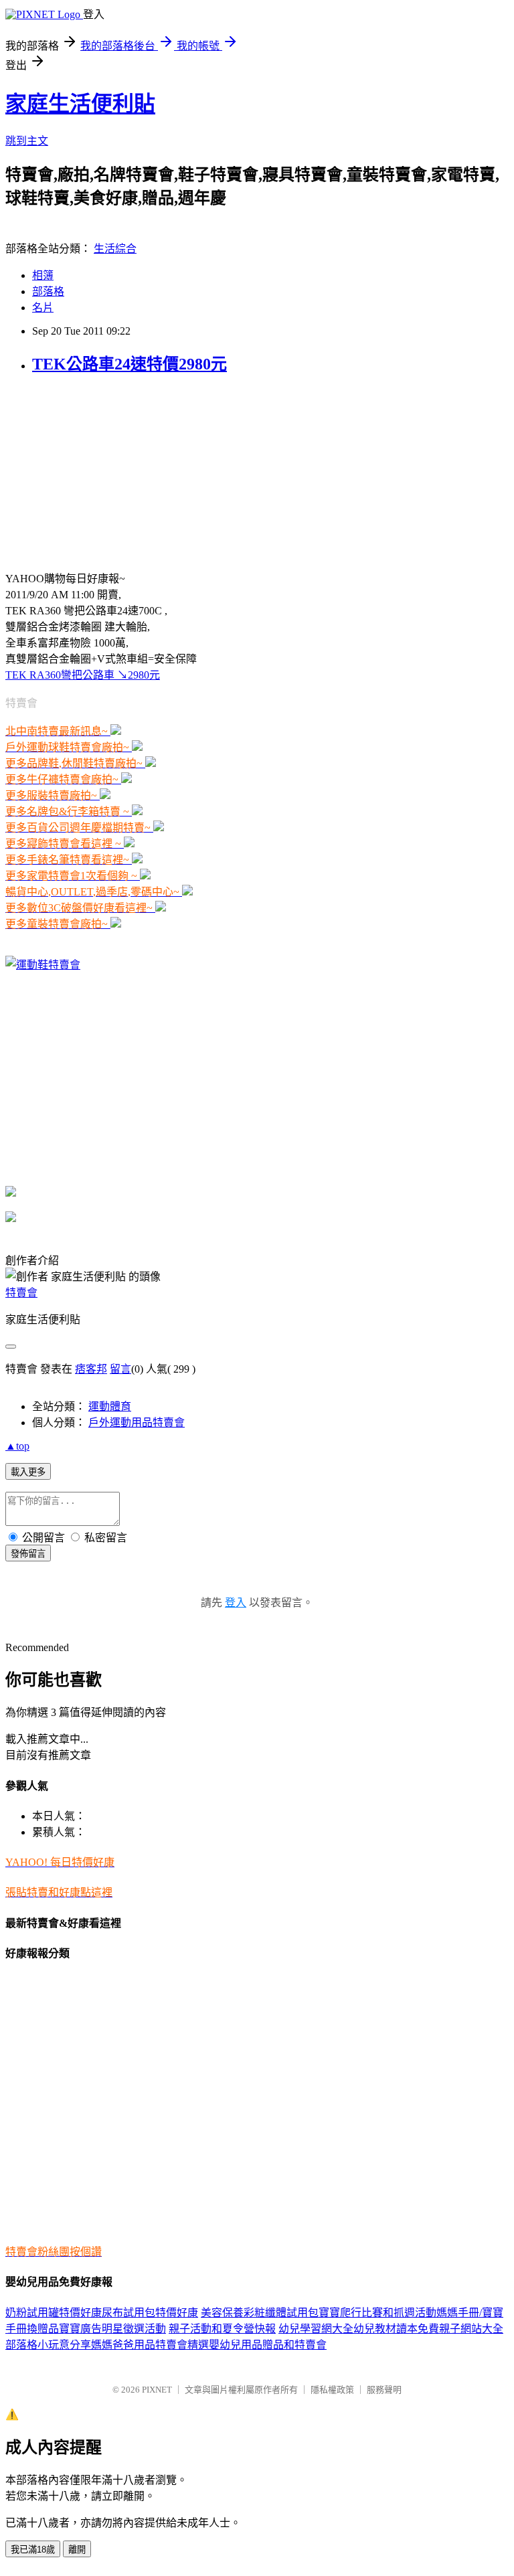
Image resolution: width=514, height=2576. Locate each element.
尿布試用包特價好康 (150, 2313)
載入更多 (28, 1472)
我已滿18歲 (33, 2550)
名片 (43, 308)
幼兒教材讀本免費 (396, 2329)
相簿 (43, 275)
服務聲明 (384, 2390)
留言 (120, 1369)
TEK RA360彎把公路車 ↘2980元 (83, 675)
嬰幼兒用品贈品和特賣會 (268, 2345)
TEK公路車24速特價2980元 (130, 364)
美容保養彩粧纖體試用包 (260, 2313)
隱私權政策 (332, 2390)
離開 (77, 2550)
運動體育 (110, 1406)
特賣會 (21, 1293)
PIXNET (157, 2390)
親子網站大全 (471, 2329)
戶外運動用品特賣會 (137, 1423)
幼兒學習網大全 (316, 2329)
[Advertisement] (106, 471)
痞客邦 (91, 1369)
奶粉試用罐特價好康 (54, 2313)
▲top (17, 1446)
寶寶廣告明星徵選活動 (112, 2329)
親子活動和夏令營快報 (222, 2329)
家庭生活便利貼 (80, 104)
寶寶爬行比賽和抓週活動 (377, 2313)
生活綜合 (115, 249)
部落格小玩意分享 (48, 2345)
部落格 (48, 291)
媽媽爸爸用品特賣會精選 (150, 2345)
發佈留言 (28, 1554)
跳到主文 (27, 141)
